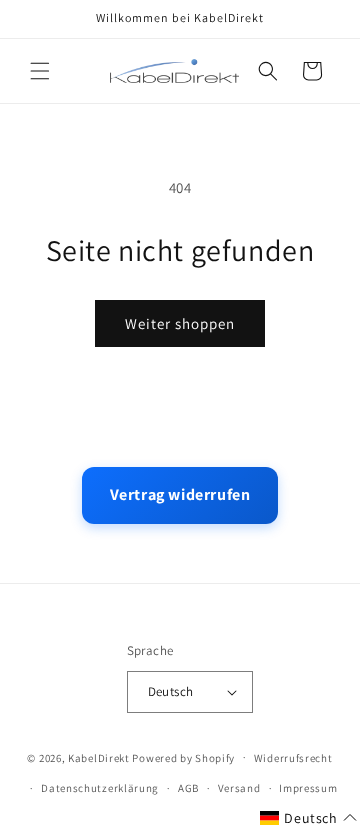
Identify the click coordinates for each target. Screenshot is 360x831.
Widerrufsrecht (293, 758)
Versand (239, 788)
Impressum (308, 788)
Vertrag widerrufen (180, 494)
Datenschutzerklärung (100, 788)
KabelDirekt (99, 757)
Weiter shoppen (180, 323)
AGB (188, 788)
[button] (40, 71)
